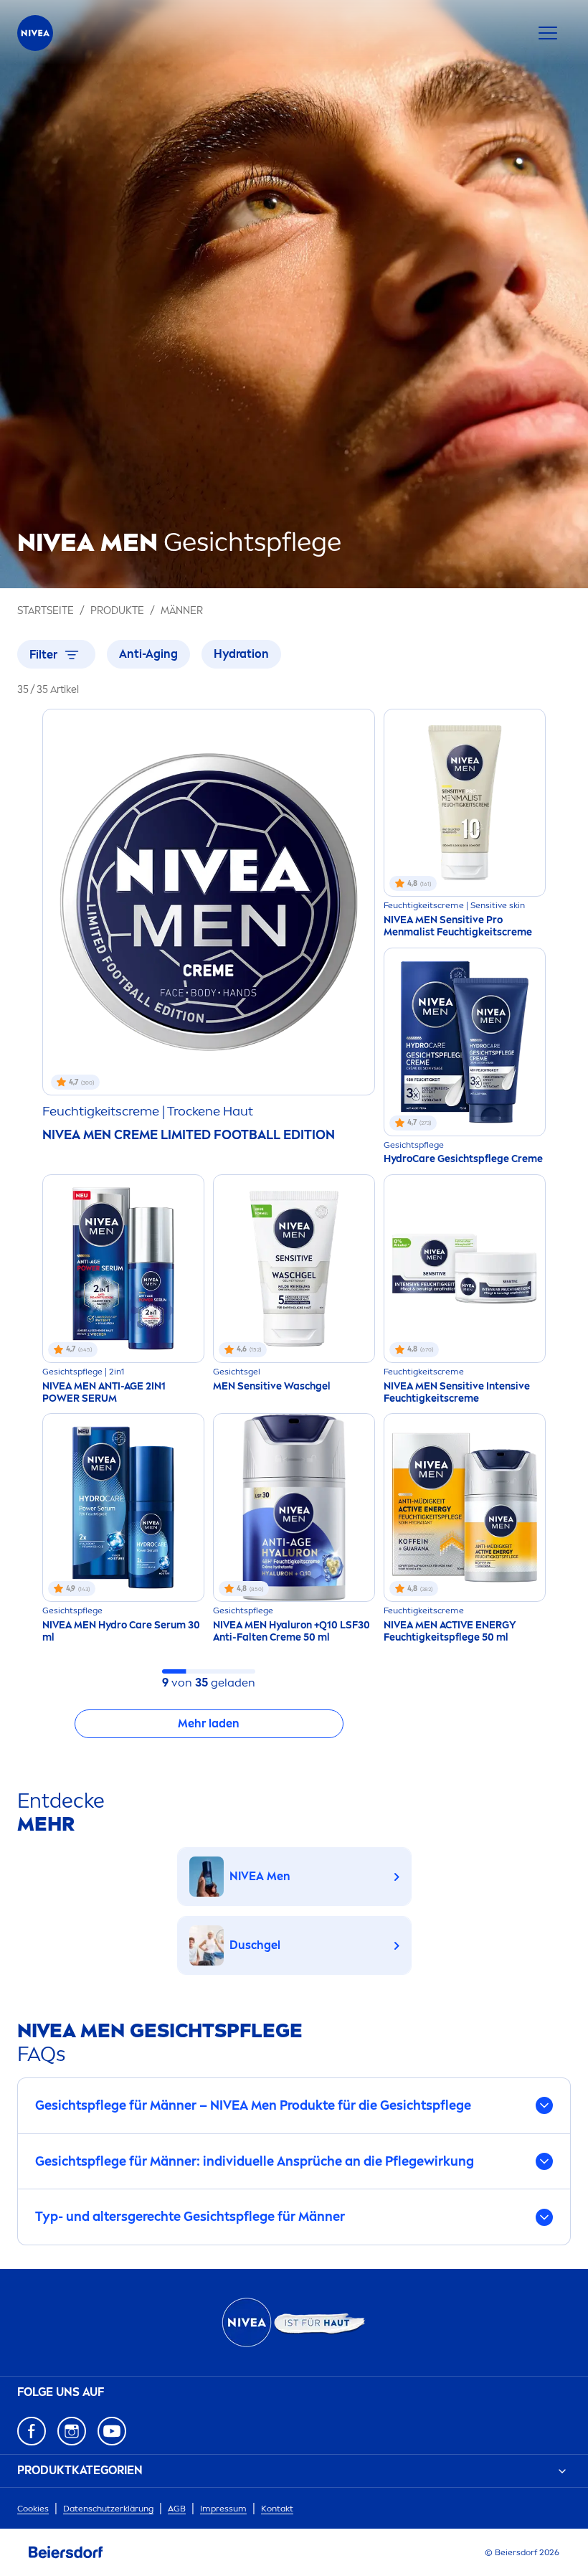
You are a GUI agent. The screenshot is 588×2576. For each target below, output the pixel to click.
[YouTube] (112, 2431)
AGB (177, 2509)
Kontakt (277, 2509)
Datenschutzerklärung (108, 2509)
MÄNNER (182, 611)
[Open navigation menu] (548, 33)
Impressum (223, 2509)
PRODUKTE (117, 611)
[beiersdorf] (66, 2552)
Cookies (33, 2509)
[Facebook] (32, 2431)
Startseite (46, 611)
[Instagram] (72, 2431)
